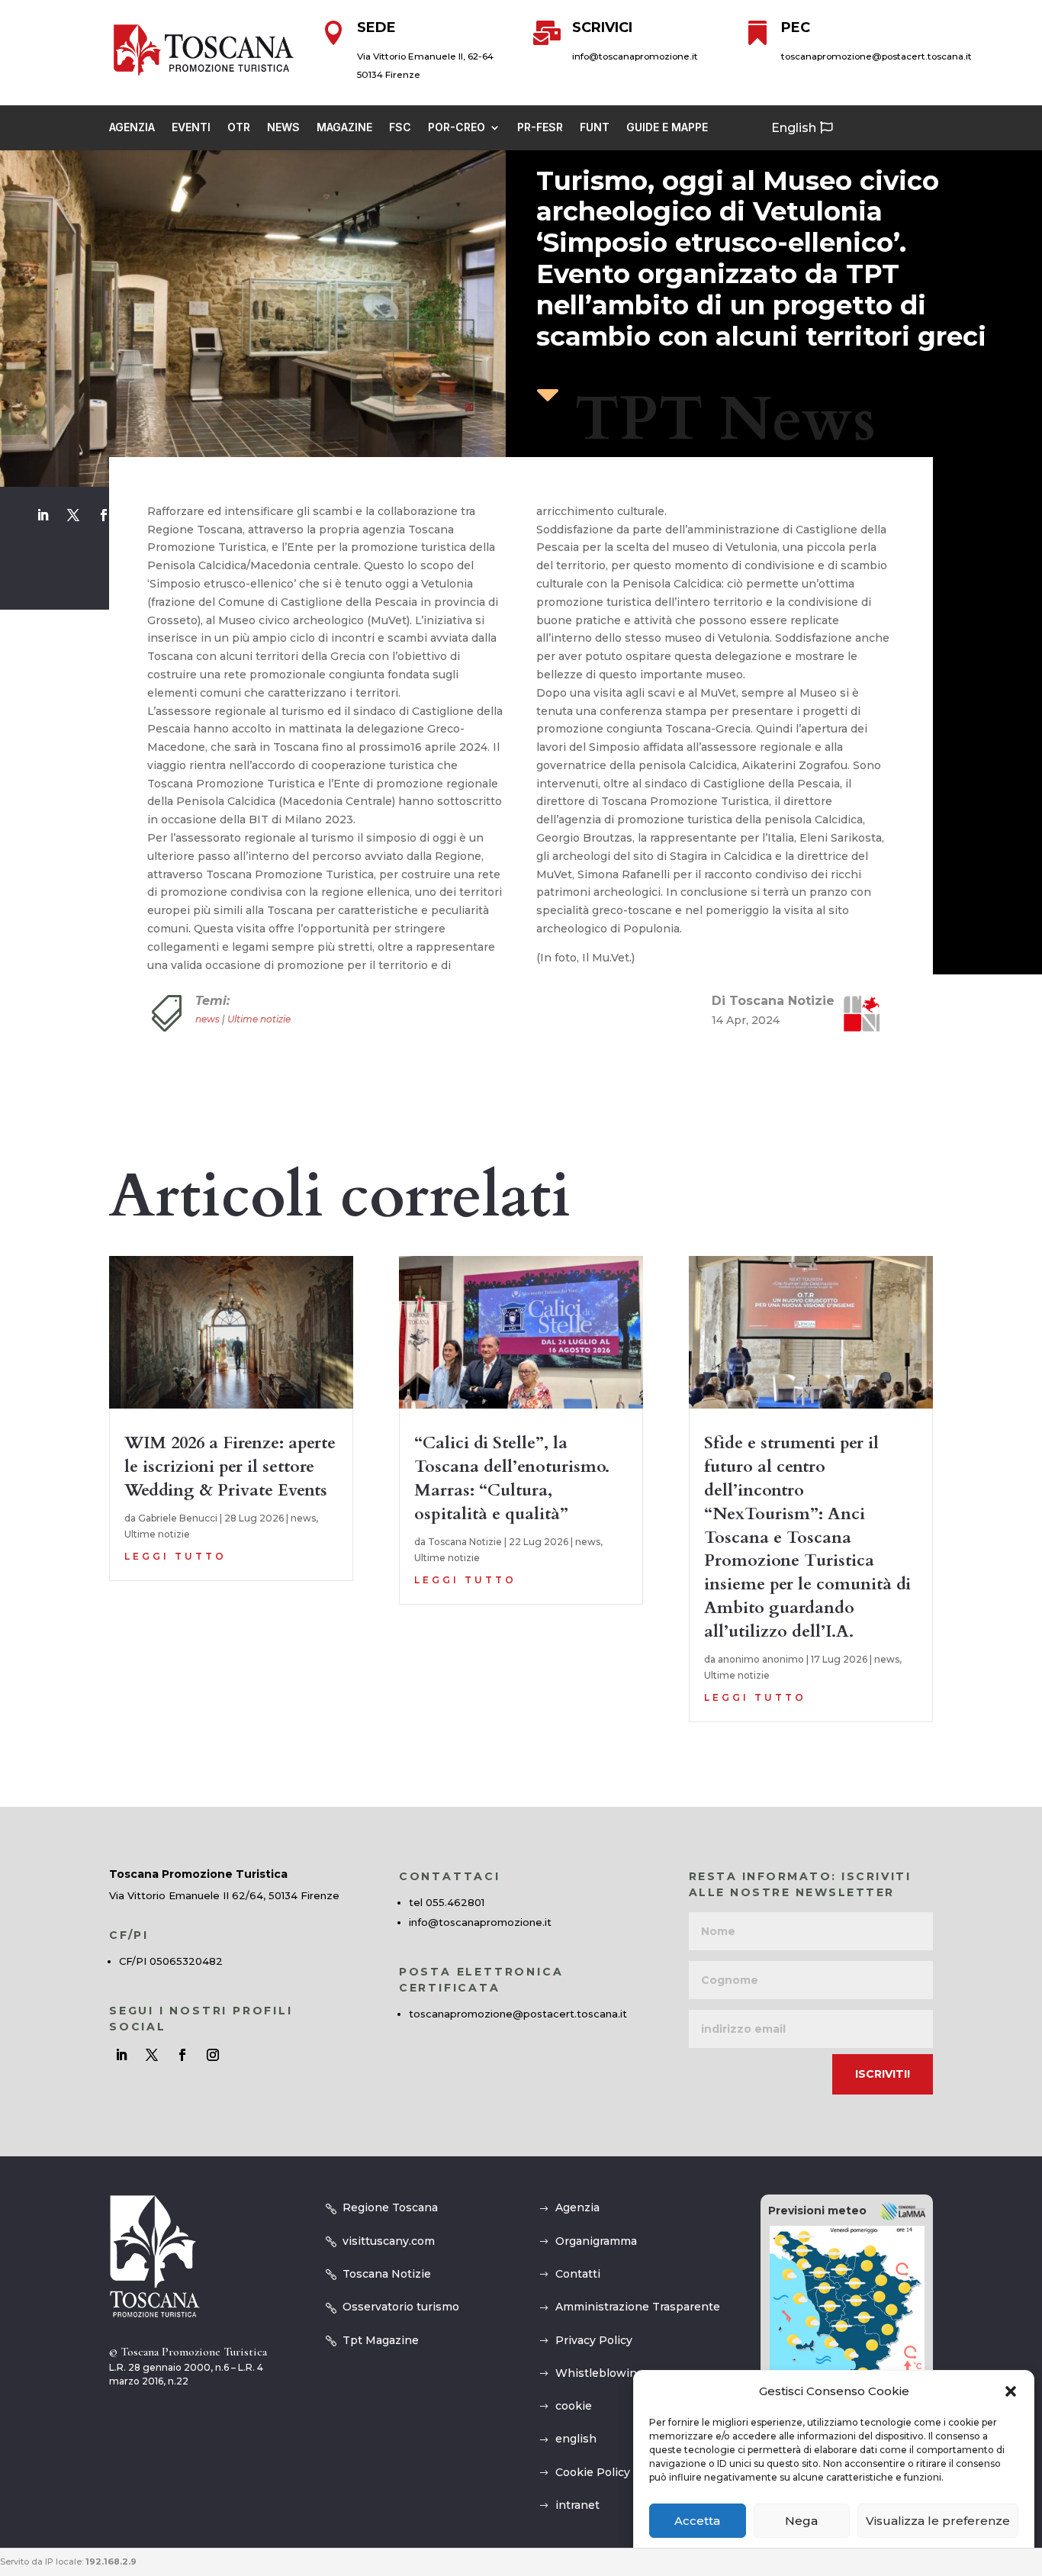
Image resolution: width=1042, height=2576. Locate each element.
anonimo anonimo (761, 1659)
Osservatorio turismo (401, 2307)
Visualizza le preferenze (938, 2521)
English (794, 128)
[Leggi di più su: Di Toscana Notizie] (856, 1013)
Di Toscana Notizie (773, 1001)
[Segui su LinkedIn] (43, 515)
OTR (239, 128)
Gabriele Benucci (178, 1518)
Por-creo (457, 128)
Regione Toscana (390, 2207)
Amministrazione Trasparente (638, 2307)
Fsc (400, 128)
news (207, 1019)
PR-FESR (540, 128)
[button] (1011, 2391)
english (576, 2439)
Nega (801, 2521)
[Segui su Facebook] (104, 515)
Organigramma (596, 2241)
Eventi (191, 128)
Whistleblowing (600, 2373)
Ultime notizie (259, 1019)
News (283, 128)
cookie (574, 2406)
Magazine (344, 128)
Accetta (697, 2521)
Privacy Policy (594, 2340)
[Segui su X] (73, 515)
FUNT (595, 128)
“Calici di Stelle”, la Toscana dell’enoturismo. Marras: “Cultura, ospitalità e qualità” (512, 1478)
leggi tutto (175, 1556)
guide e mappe (667, 128)
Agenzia (132, 128)
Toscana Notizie (465, 1542)
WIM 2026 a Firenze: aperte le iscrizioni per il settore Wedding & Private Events (230, 1467)
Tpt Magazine (381, 2340)
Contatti (578, 2274)
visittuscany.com (389, 2241)
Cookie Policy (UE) (606, 2472)
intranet (577, 2505)
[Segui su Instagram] (213, 2055)
